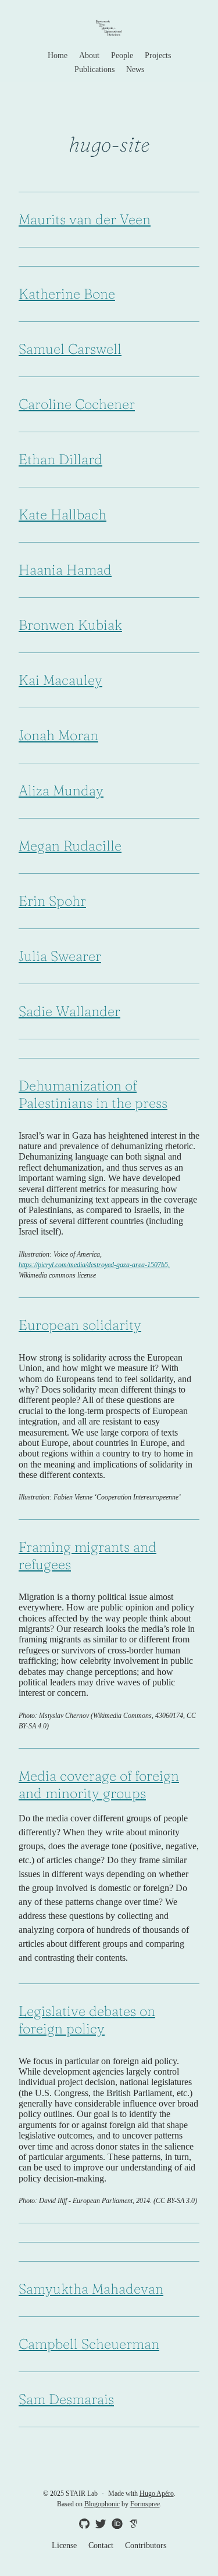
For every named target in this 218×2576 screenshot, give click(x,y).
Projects (158, 55)
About (89, 55)
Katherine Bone (67, 294)
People (122, 55)
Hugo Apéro (157, 2494)
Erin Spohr (52, 901)
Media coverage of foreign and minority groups (99, 1784)
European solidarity (80, 1325)
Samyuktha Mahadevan (91, 2289)
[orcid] (115, 2523)
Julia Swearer (60, 956)
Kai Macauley (60, 680)
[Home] (109, 29)
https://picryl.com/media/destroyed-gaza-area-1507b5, (94, 1265)
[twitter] (99, 2524)
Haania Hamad (65, 570)
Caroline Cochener (77, 404)
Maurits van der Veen (85, 219)
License (64, 2545)
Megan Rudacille (70, 846)
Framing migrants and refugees (87, 1556)
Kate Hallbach (62, 514)
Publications (94, 69)
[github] (83, 2524)
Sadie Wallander (69, 1011)
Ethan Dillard (60, 459)
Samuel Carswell (70, 349)
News (135, 69)
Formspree (145, 2504)
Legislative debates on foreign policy (87, 2020)
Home (58, 55)
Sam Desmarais (66, 2399)
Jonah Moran (58, 735)
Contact (101, 2545)
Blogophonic (102, 2504)
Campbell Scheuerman (89, 2344)
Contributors (146, 2545)
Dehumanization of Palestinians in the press (93, 1094)
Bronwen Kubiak (70, 625)
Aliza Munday (61, 790)
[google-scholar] (131, 2523)
